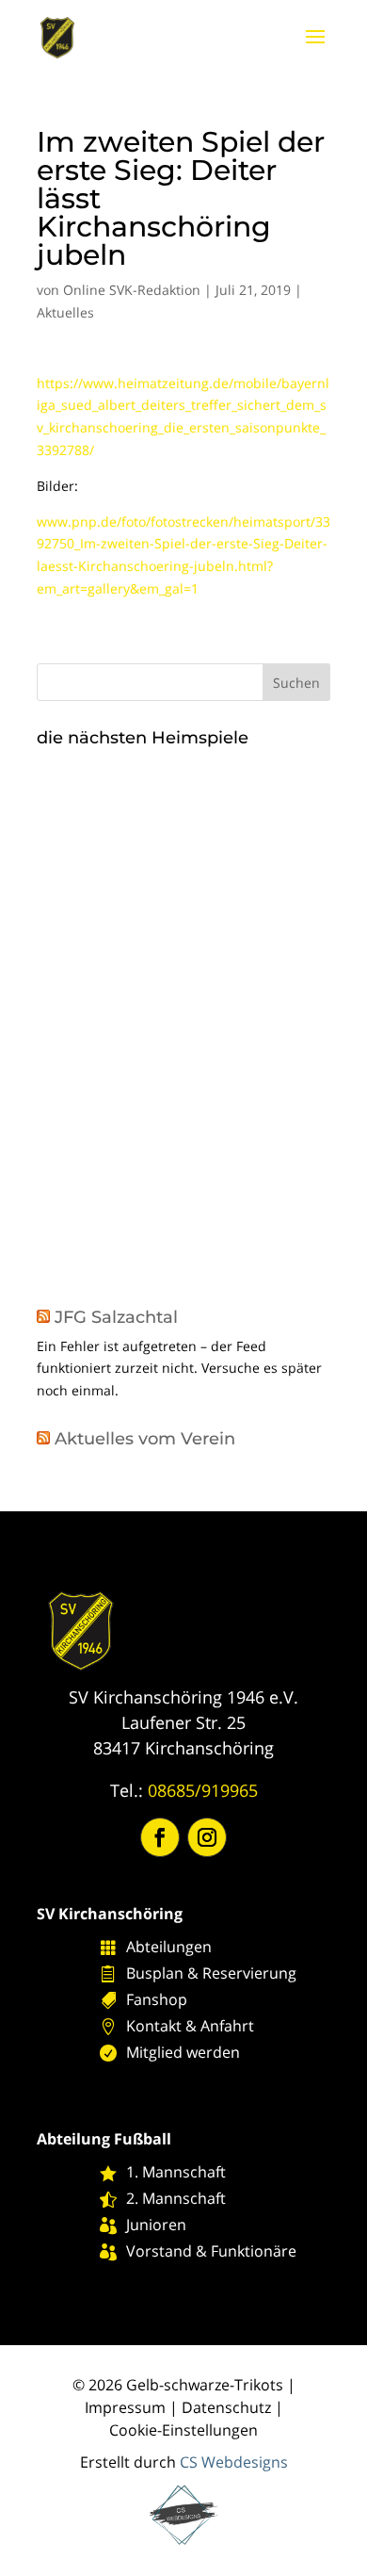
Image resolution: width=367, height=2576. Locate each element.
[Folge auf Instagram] (207, 1837)
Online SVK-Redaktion (132, 290)
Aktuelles (65, 312)
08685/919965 (203, 1790)
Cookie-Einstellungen (183, 2430)
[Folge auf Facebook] (160, 1837)
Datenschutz (226, 2407)
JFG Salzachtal (116, 1317)
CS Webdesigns (234, 2462)
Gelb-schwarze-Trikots (205, 2385)
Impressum (125, 2407)
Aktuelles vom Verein (145, 1439)
